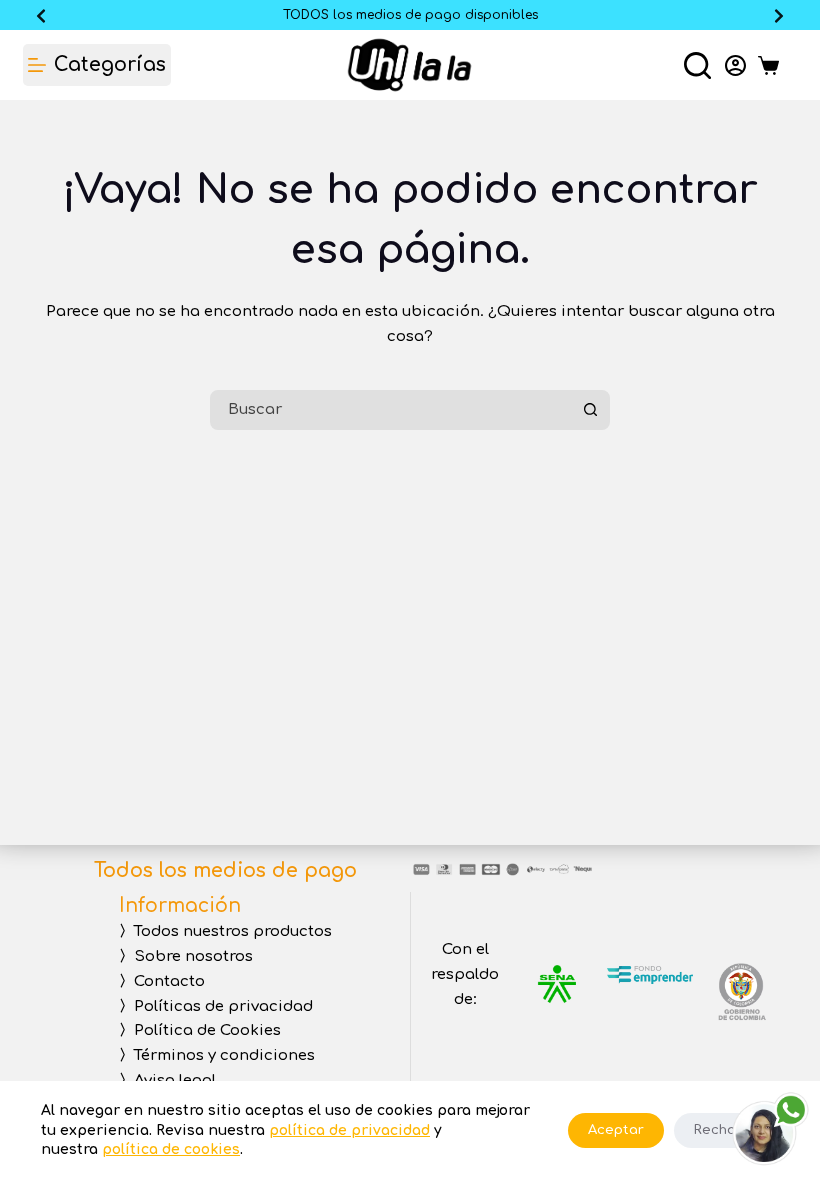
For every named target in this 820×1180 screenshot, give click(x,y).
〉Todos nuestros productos (225, 931)
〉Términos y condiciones (217, 1055)
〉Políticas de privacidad (216, 1006)
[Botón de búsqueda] (590, 410)
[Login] (735, 65)
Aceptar (616, 1130)
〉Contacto (162, 981)
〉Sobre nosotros (186, 956)
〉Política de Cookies (200, 1030)
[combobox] (393, 410)
